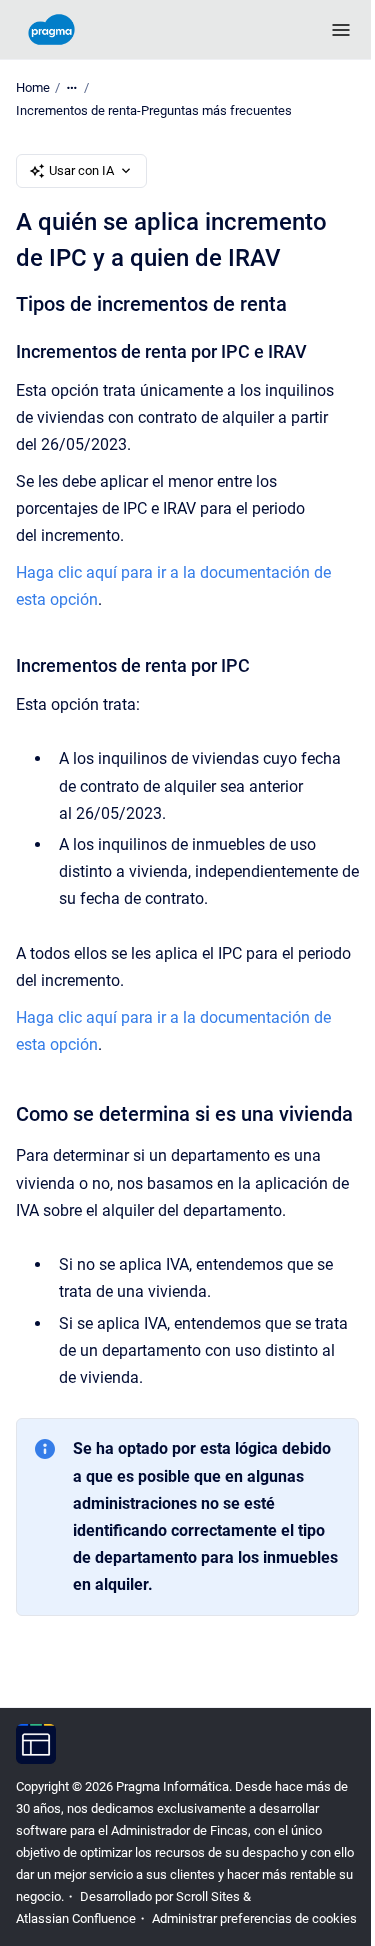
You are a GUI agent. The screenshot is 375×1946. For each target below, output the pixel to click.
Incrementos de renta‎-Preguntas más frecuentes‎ (154, 110)
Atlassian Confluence (76, 1918)
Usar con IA (81, 170)
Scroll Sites (208, 1896)
